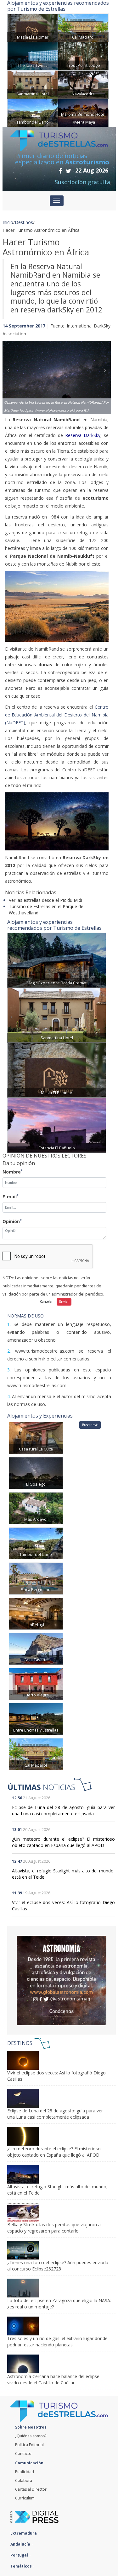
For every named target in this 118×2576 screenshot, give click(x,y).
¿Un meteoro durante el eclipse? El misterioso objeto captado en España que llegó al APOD (64, 1842)
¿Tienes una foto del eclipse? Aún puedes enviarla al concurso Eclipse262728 (58, 2266)
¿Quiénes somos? (31, 2436)
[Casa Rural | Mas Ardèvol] (36, 1508)
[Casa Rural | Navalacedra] (83, 84)
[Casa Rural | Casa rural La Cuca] (36, 1437)
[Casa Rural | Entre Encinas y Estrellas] (36, 1719)
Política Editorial (29, 2445)
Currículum (25, 2498)
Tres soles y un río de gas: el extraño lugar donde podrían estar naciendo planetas (57, 2342)
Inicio (8, 222)
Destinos (24, 222)
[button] (11, 371)
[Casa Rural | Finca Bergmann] (36, 1578)
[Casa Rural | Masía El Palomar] (33, 27)
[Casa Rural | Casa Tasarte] (36, 1648)
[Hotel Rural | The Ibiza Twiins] (33, 56)
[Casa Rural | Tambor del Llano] (33, 112)
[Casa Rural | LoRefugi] (36, 1613)
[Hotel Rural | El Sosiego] (36, 1473)
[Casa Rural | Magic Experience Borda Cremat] (57, 960)
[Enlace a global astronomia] (62, 1980)
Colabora (24, 2480)
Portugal (20, 2555)
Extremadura (24, 2533)
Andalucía (21, 2544)
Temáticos (22, 2566)
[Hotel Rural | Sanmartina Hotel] (33, 84)
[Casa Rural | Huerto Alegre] (36, 1683)
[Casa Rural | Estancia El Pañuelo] (57, 1125)
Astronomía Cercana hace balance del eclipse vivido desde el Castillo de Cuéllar (53, 2379)
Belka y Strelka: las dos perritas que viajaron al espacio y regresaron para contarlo (54, 2228)
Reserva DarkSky (83, 435)
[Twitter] (68, 171)
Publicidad (25, 2472)
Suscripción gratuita (82, 182)
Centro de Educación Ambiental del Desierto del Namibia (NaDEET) (57, 715)
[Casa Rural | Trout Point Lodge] (83, 56)
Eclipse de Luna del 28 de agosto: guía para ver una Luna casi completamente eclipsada (64, 1810)
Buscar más (90, 1425)
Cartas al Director (31, 2489)
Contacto (23, 2454)
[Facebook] (60, 171)
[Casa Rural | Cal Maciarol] (83, 27)
